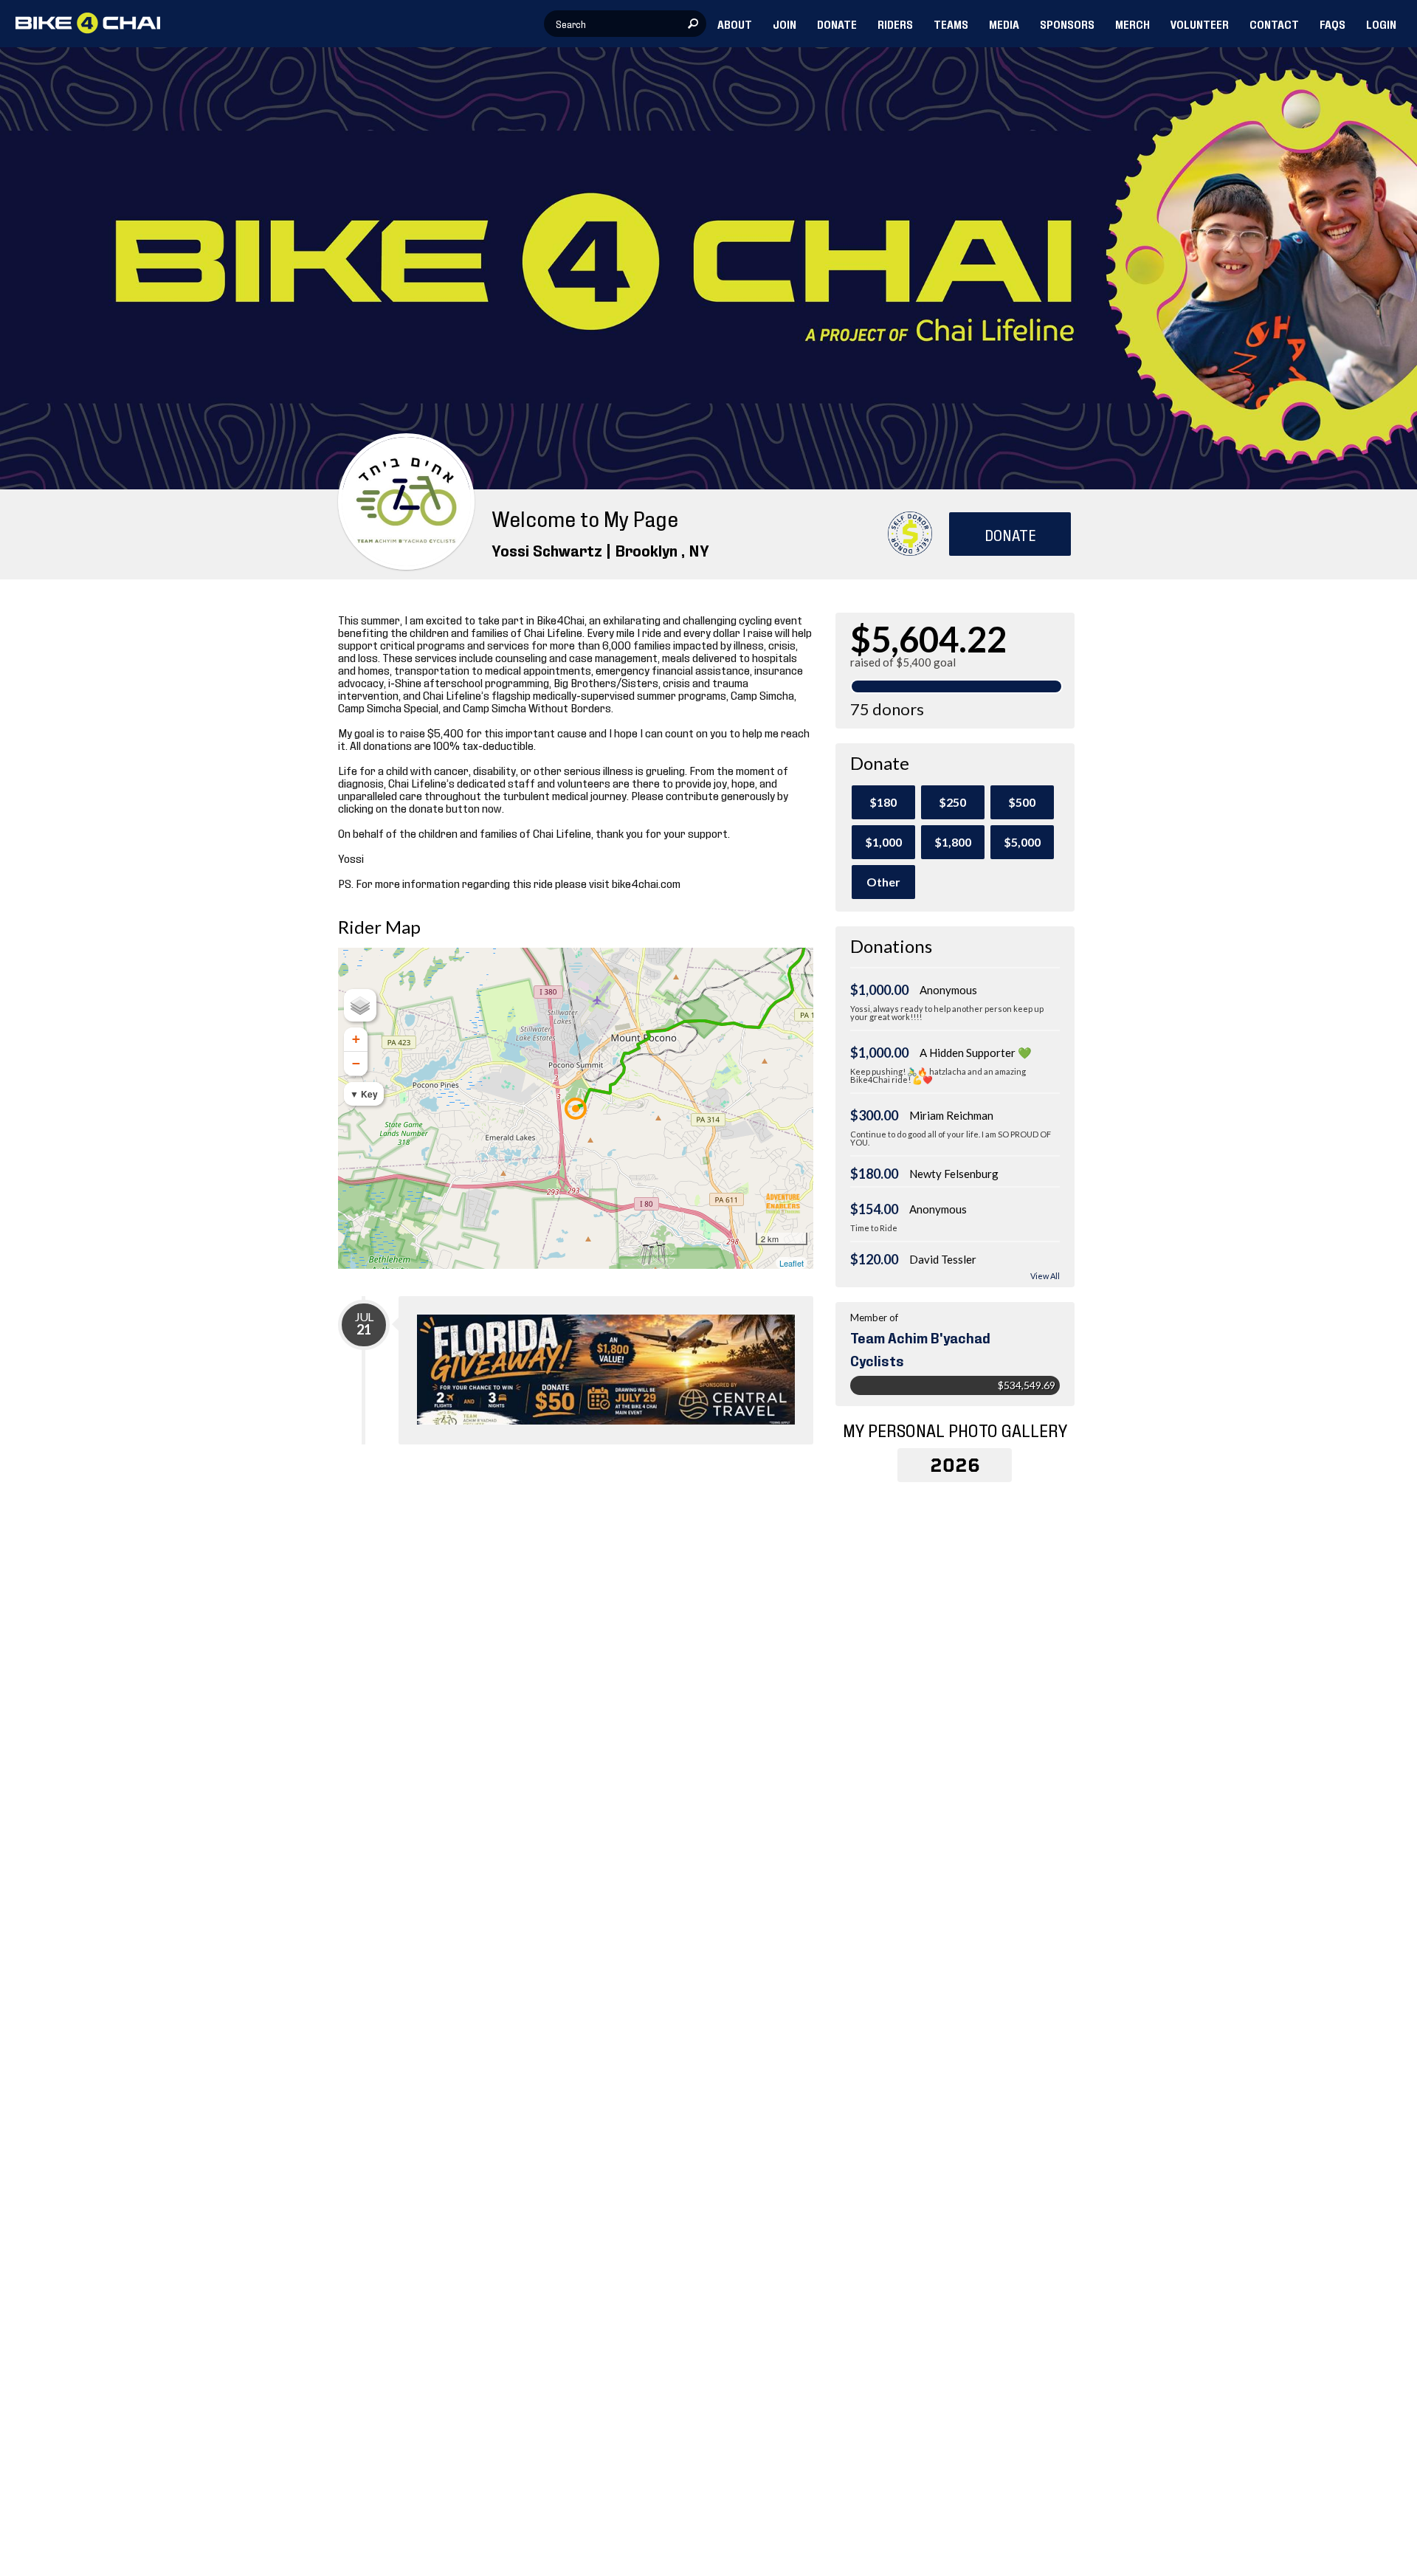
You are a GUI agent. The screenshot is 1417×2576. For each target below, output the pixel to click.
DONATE (837, 24)
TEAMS (951, 24)
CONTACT (1274, 24)
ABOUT (735, 24)
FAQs (1332, 24)
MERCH (1132, 24)
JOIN (785, 24)
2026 (955, 1465)
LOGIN (1381, 24)
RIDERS (895, 24)
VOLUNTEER (1200, 24)
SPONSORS (1067, 24)
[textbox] (625, 24)
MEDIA (1004, 24)
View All (1045, 1276)
